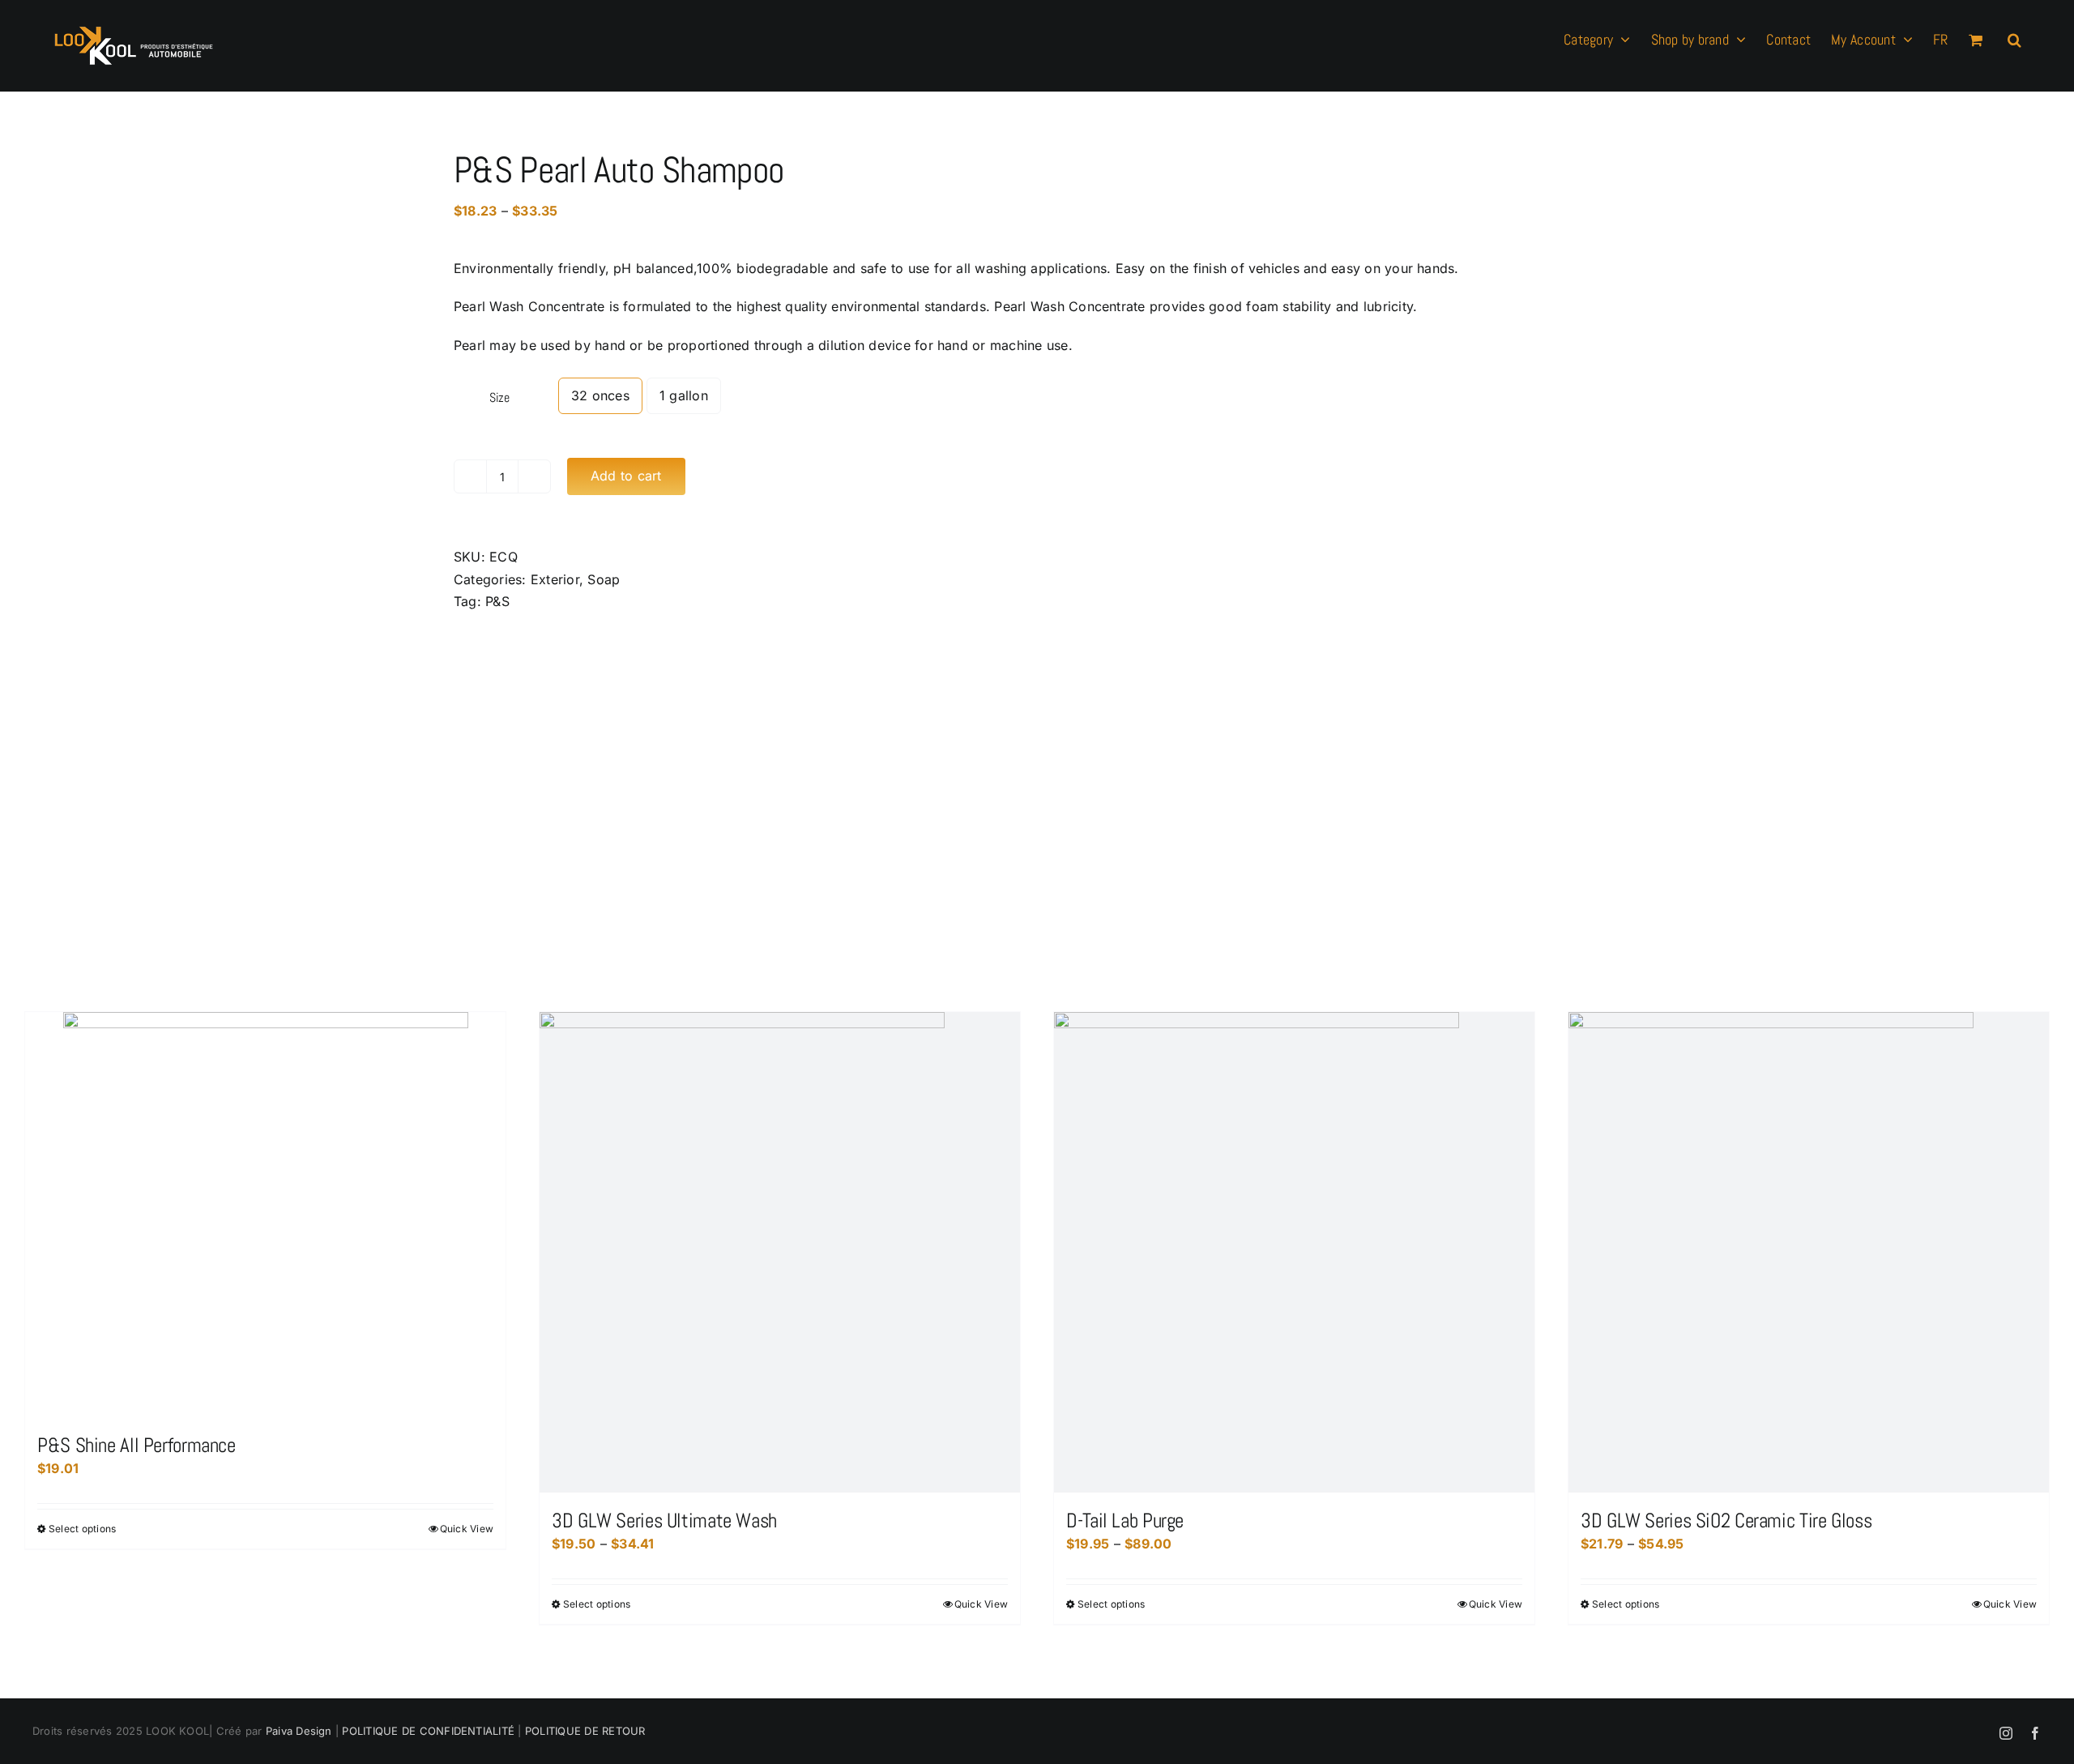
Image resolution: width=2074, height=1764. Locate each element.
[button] (2014, 38)
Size (499, 397)
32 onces (600, 395)
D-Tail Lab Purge (1125, 1521)
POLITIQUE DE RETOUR (585, 1731)
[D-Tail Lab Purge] (1294, 1252)
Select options (82, 1529)
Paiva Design (299, 1731)
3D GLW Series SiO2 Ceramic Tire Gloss (1726, 1521)
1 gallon (684, 395)
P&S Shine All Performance (137, 1445)
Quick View (467, 1529)
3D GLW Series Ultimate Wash (664, 1521)
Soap (604, 579)
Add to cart (626, 476)
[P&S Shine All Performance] (265, 1215)
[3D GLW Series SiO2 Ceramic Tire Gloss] (1809, 1252)
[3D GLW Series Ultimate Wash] (780, 1252)
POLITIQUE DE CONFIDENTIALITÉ (427, 1731)
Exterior (555, 579)
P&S (497, 601)
